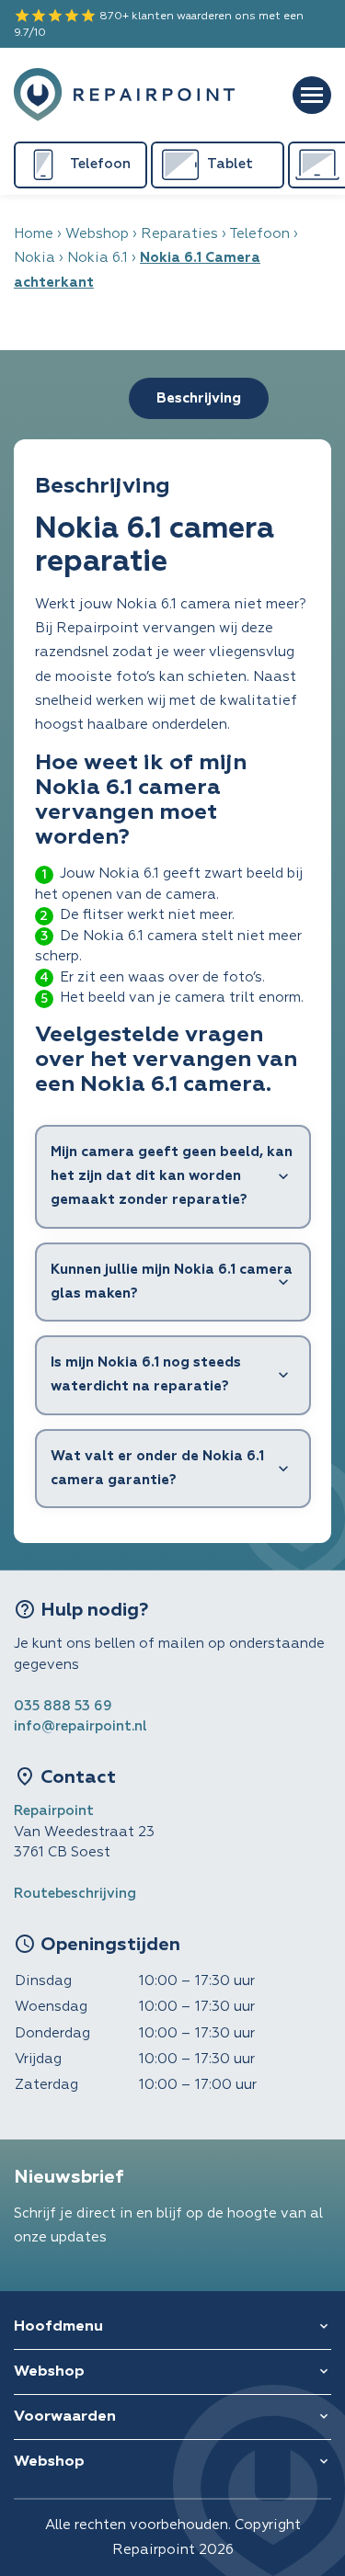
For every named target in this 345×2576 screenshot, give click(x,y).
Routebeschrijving (75, 1894)
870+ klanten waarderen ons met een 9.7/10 (159, 23)
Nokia (34, 258)
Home (34, 234)
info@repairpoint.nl (80, 1726)
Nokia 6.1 (98, 258)
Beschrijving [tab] (199, 398)
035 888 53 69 (63, 1706)
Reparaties (179, 234)
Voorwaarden (65, 2417)
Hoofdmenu (58, 2327)
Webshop (97, 234)
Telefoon (259, 234)
